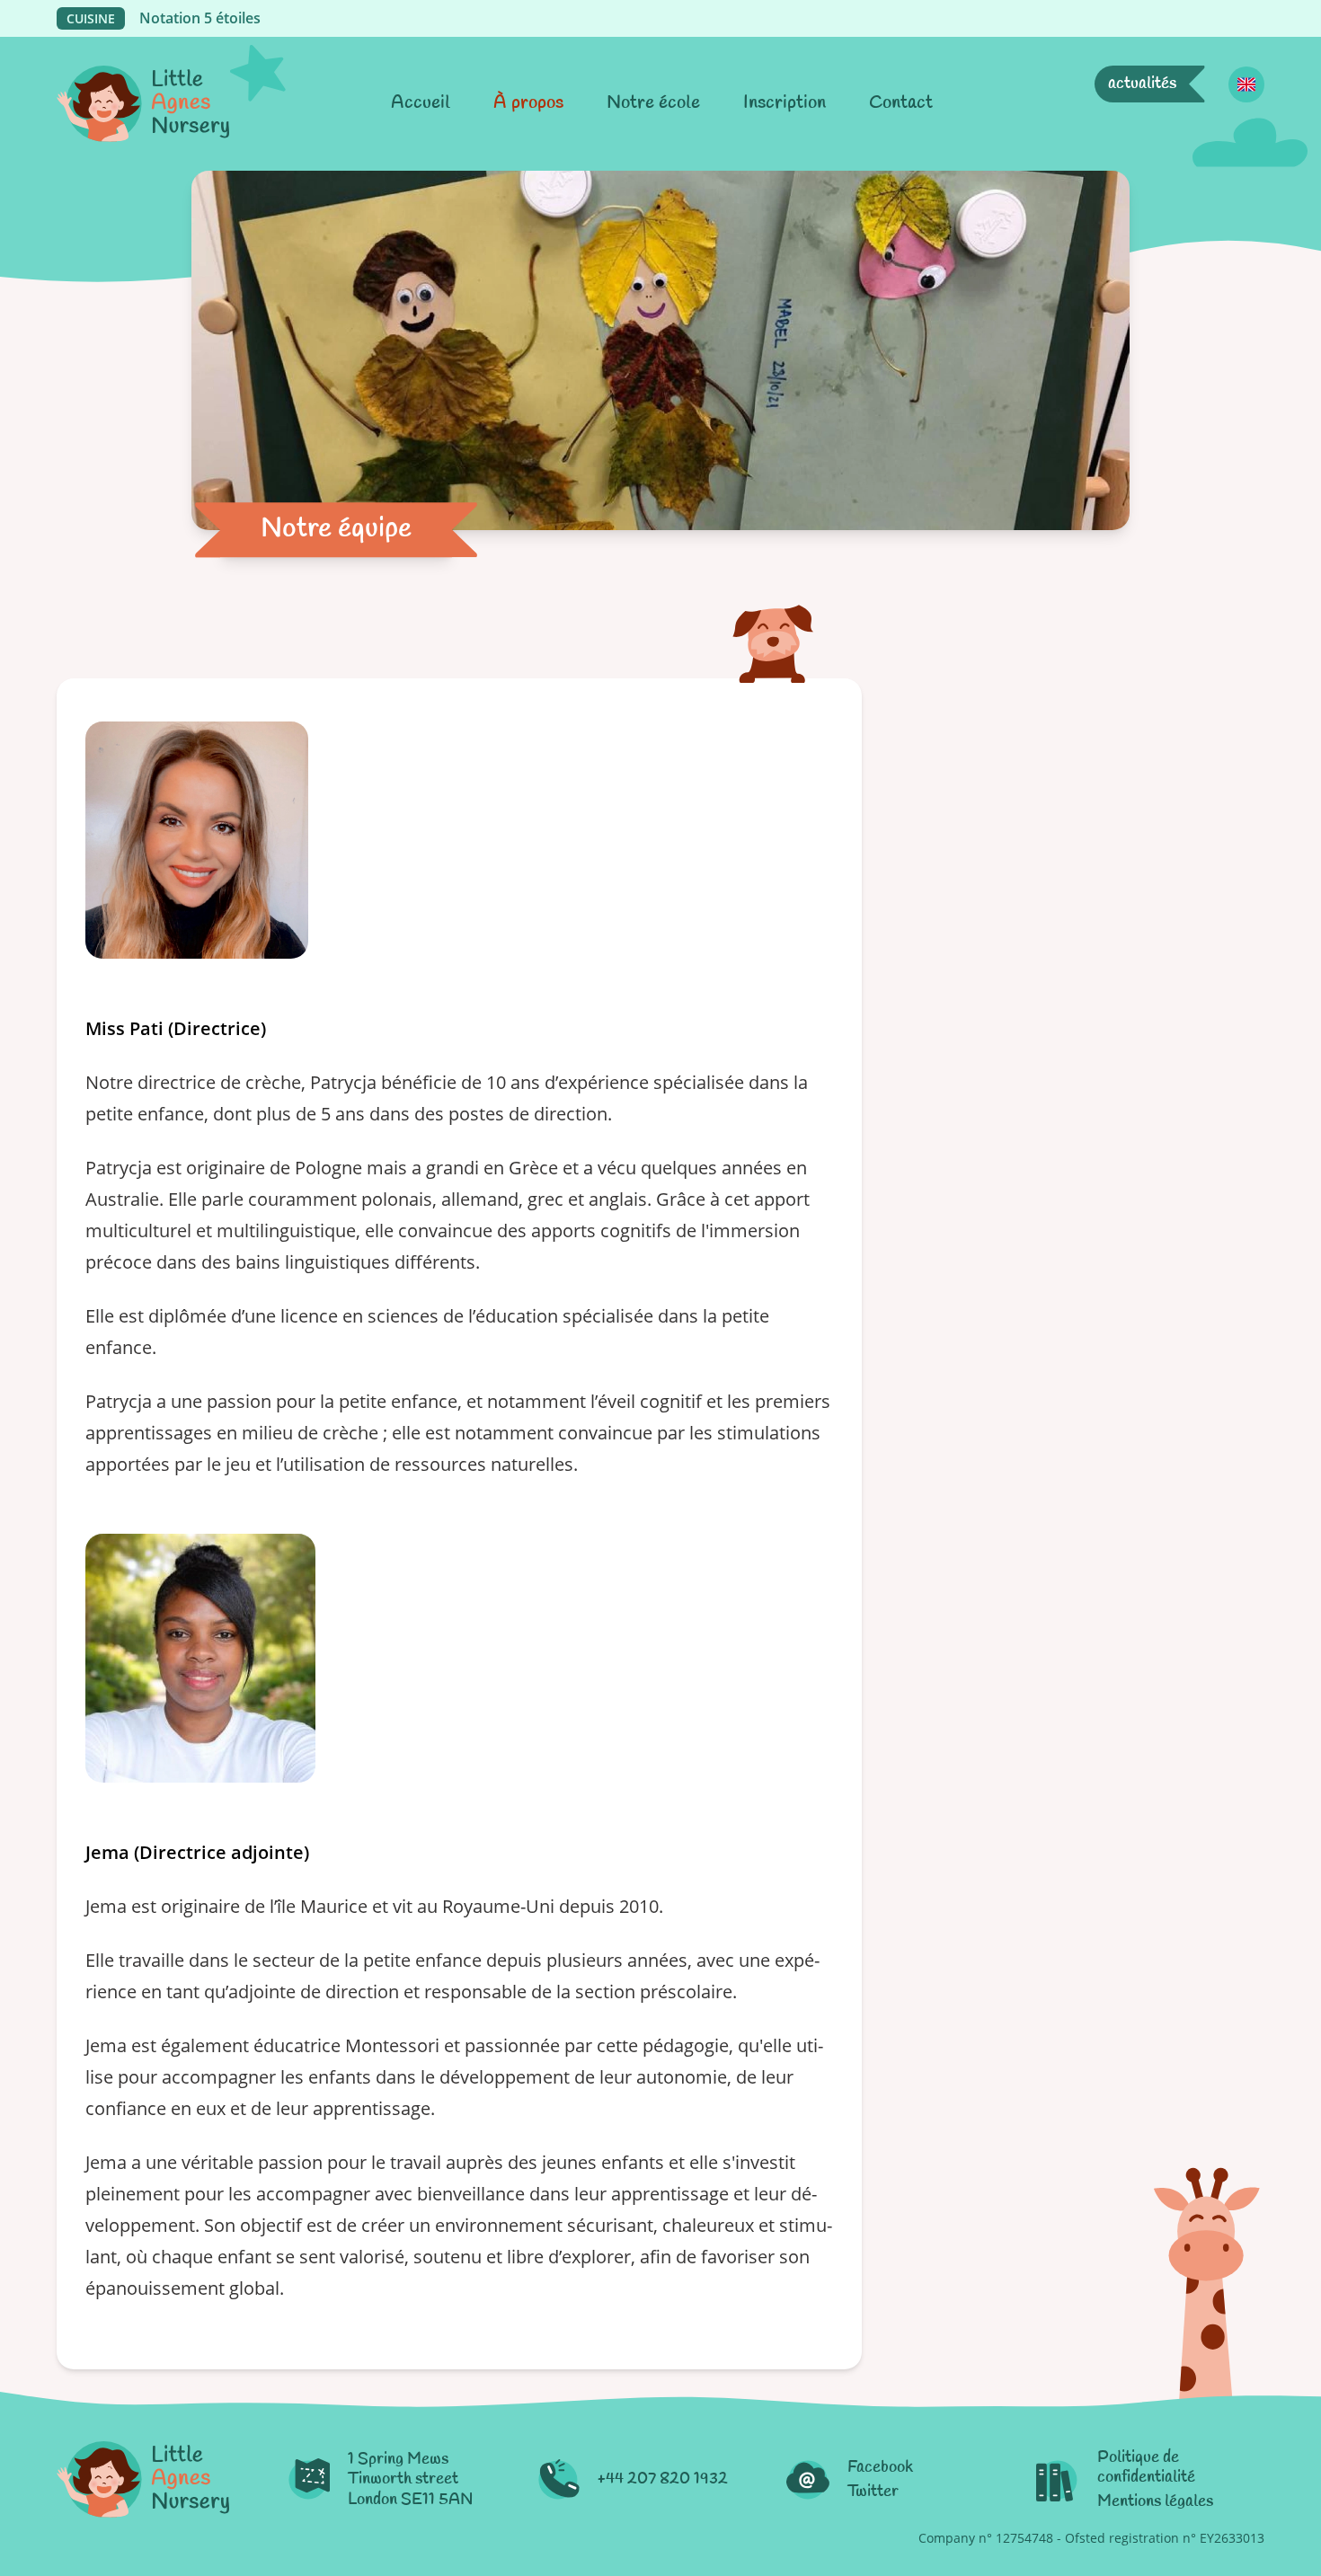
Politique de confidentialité (1146, 2468)
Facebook (880, 2468)
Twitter (873, 2492)
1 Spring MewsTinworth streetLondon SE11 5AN (411, 2480)
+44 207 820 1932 (663, 2479)
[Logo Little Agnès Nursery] (143, 104)
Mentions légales (1155, 2502)
